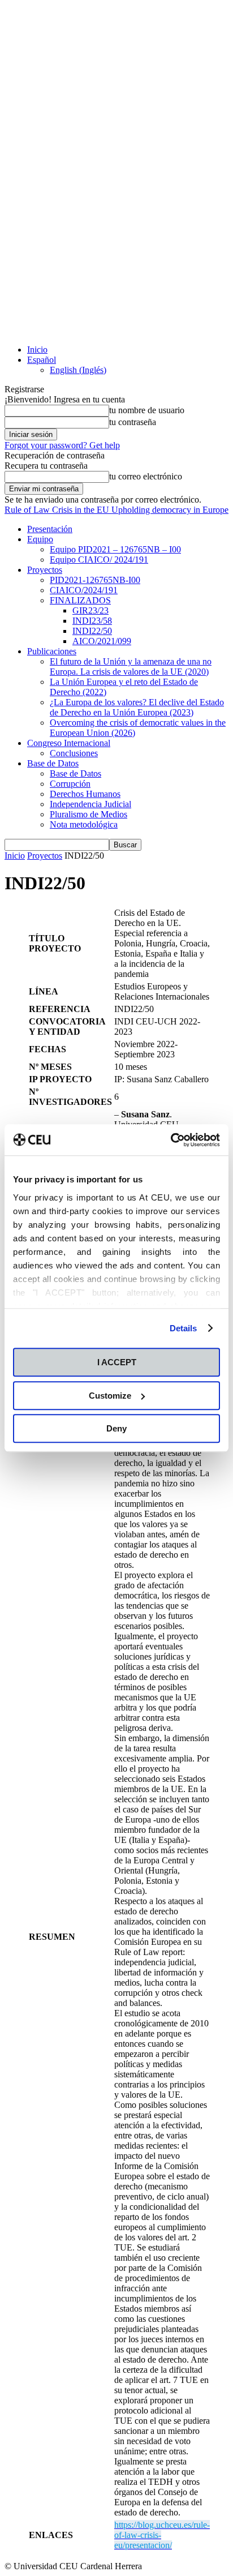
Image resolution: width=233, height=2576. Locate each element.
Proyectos (45, 570)
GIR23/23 (90, 610)
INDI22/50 (92, 631)
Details (184, 1328)
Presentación (50, 529)
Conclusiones (74, 753)
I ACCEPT (117, 1362)
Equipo (40, 539)
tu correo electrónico (146, 476)
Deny (116, 1428)
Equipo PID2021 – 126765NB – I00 (115, 549)
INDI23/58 (92, 621)
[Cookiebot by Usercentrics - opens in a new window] (171, 1140)
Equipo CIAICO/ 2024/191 (99, 560)
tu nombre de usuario (147, 410)
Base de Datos (53, 763)
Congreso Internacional (69, 743)
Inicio (37, 350)
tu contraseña (133, 422)
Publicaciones (52, 651)
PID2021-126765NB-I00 (95, 580)
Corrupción (70, 784)
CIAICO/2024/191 (84, 590)
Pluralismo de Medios (89, 814)
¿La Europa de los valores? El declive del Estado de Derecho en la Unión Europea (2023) (137, 707)
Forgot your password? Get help (62, 445)
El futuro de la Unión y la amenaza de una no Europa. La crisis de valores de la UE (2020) (131, 666)
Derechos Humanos (85, 794)
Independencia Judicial (90, 804)
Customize (110, 1396)
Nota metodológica (84, 824)
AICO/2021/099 (102, 641)
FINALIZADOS (80, 600)
